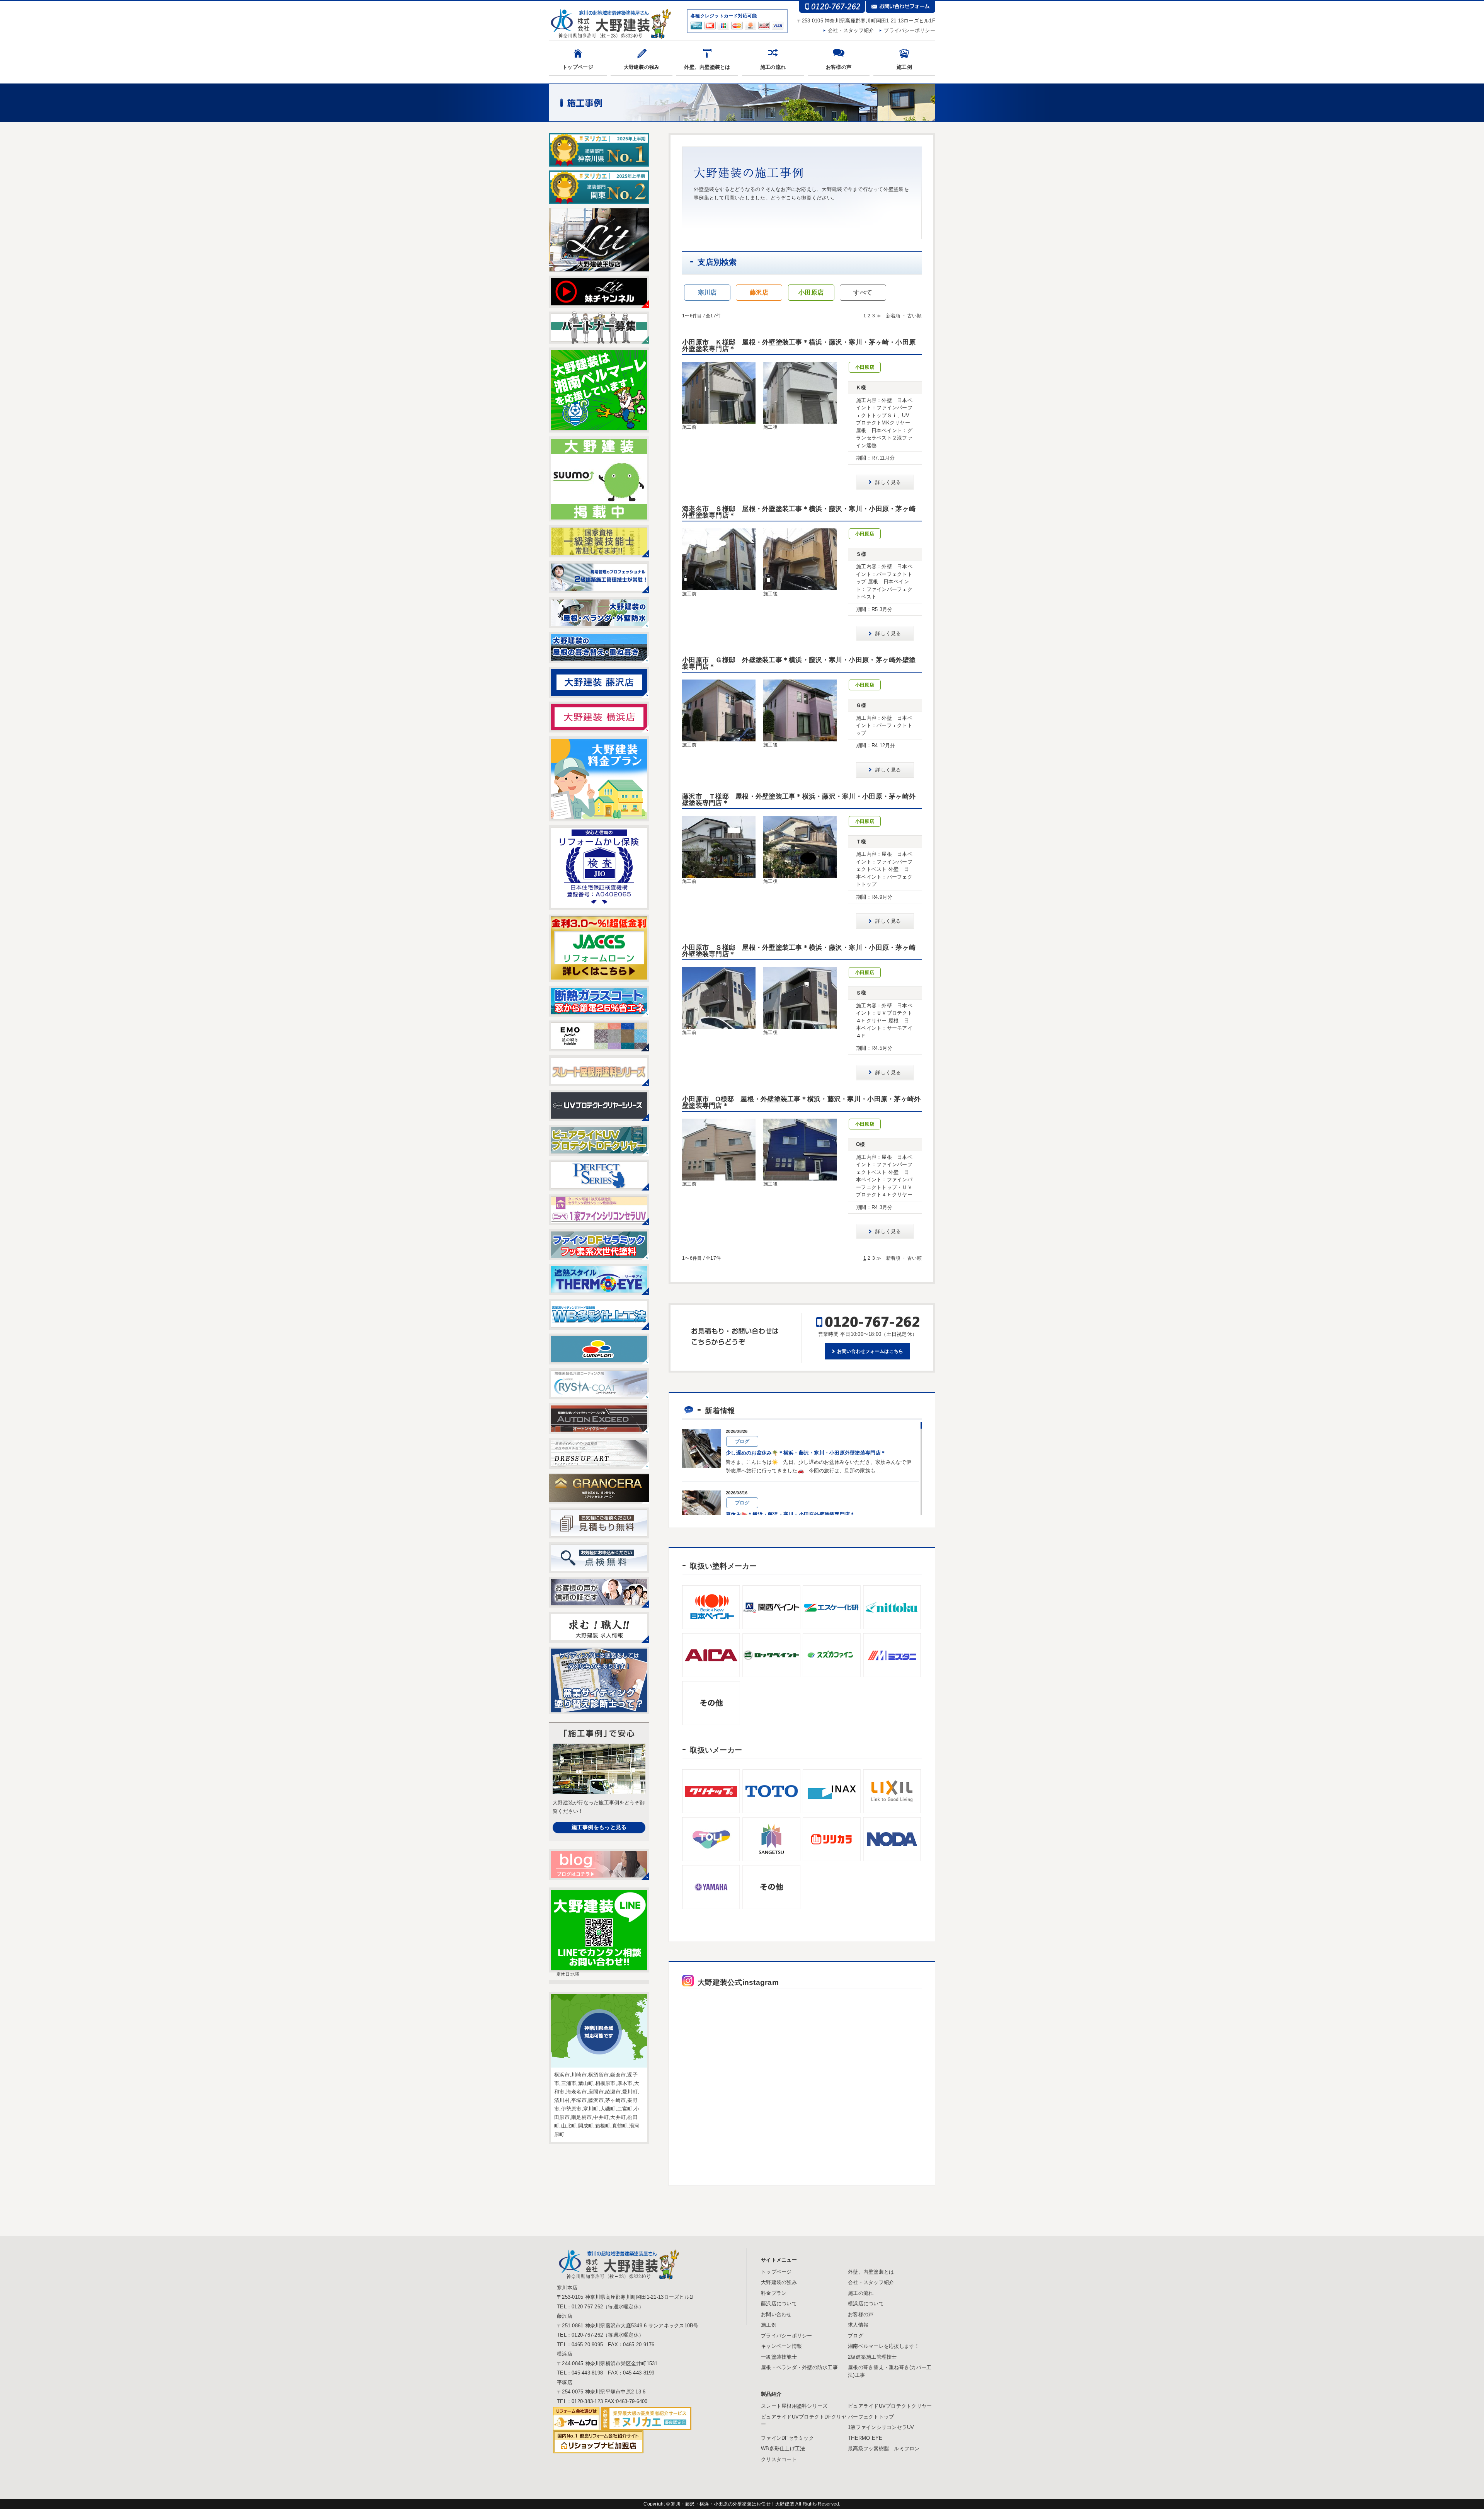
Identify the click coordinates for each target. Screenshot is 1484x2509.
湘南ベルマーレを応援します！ (884, 2346)
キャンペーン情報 (781, 2346)
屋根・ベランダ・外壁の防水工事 (799, 2367)
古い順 (915, 316)
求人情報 (858, 2325)
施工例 (904, 67)
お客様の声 (839, 67)
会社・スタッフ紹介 (851, 30)
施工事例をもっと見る (599, 1827)
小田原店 (811, 292)
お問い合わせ (776, 2314)
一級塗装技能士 (779, 2357)
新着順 (893, 316)
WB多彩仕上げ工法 (783, 2449)
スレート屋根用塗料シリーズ (794, 2406)
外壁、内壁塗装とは (707, 67)
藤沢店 (759, 292)
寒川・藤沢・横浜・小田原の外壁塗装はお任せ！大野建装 (733, 2504)
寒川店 (707, 292)
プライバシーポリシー (910, 30)
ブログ (856, 2336)
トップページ (578, 67)
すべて (863, 292)
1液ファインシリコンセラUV (881, 2427)
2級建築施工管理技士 (872, 2357)
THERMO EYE (865, 2438)
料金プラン (774, 2293)
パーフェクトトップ (871, 2417)
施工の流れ (773, 67)
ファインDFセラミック (787, 2438)
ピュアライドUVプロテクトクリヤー (890, 2406)
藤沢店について (779, 2304)
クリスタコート (779, 2459)
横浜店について (866, 2304)
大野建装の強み (642, 67)
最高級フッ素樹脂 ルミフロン (884, 2449)
